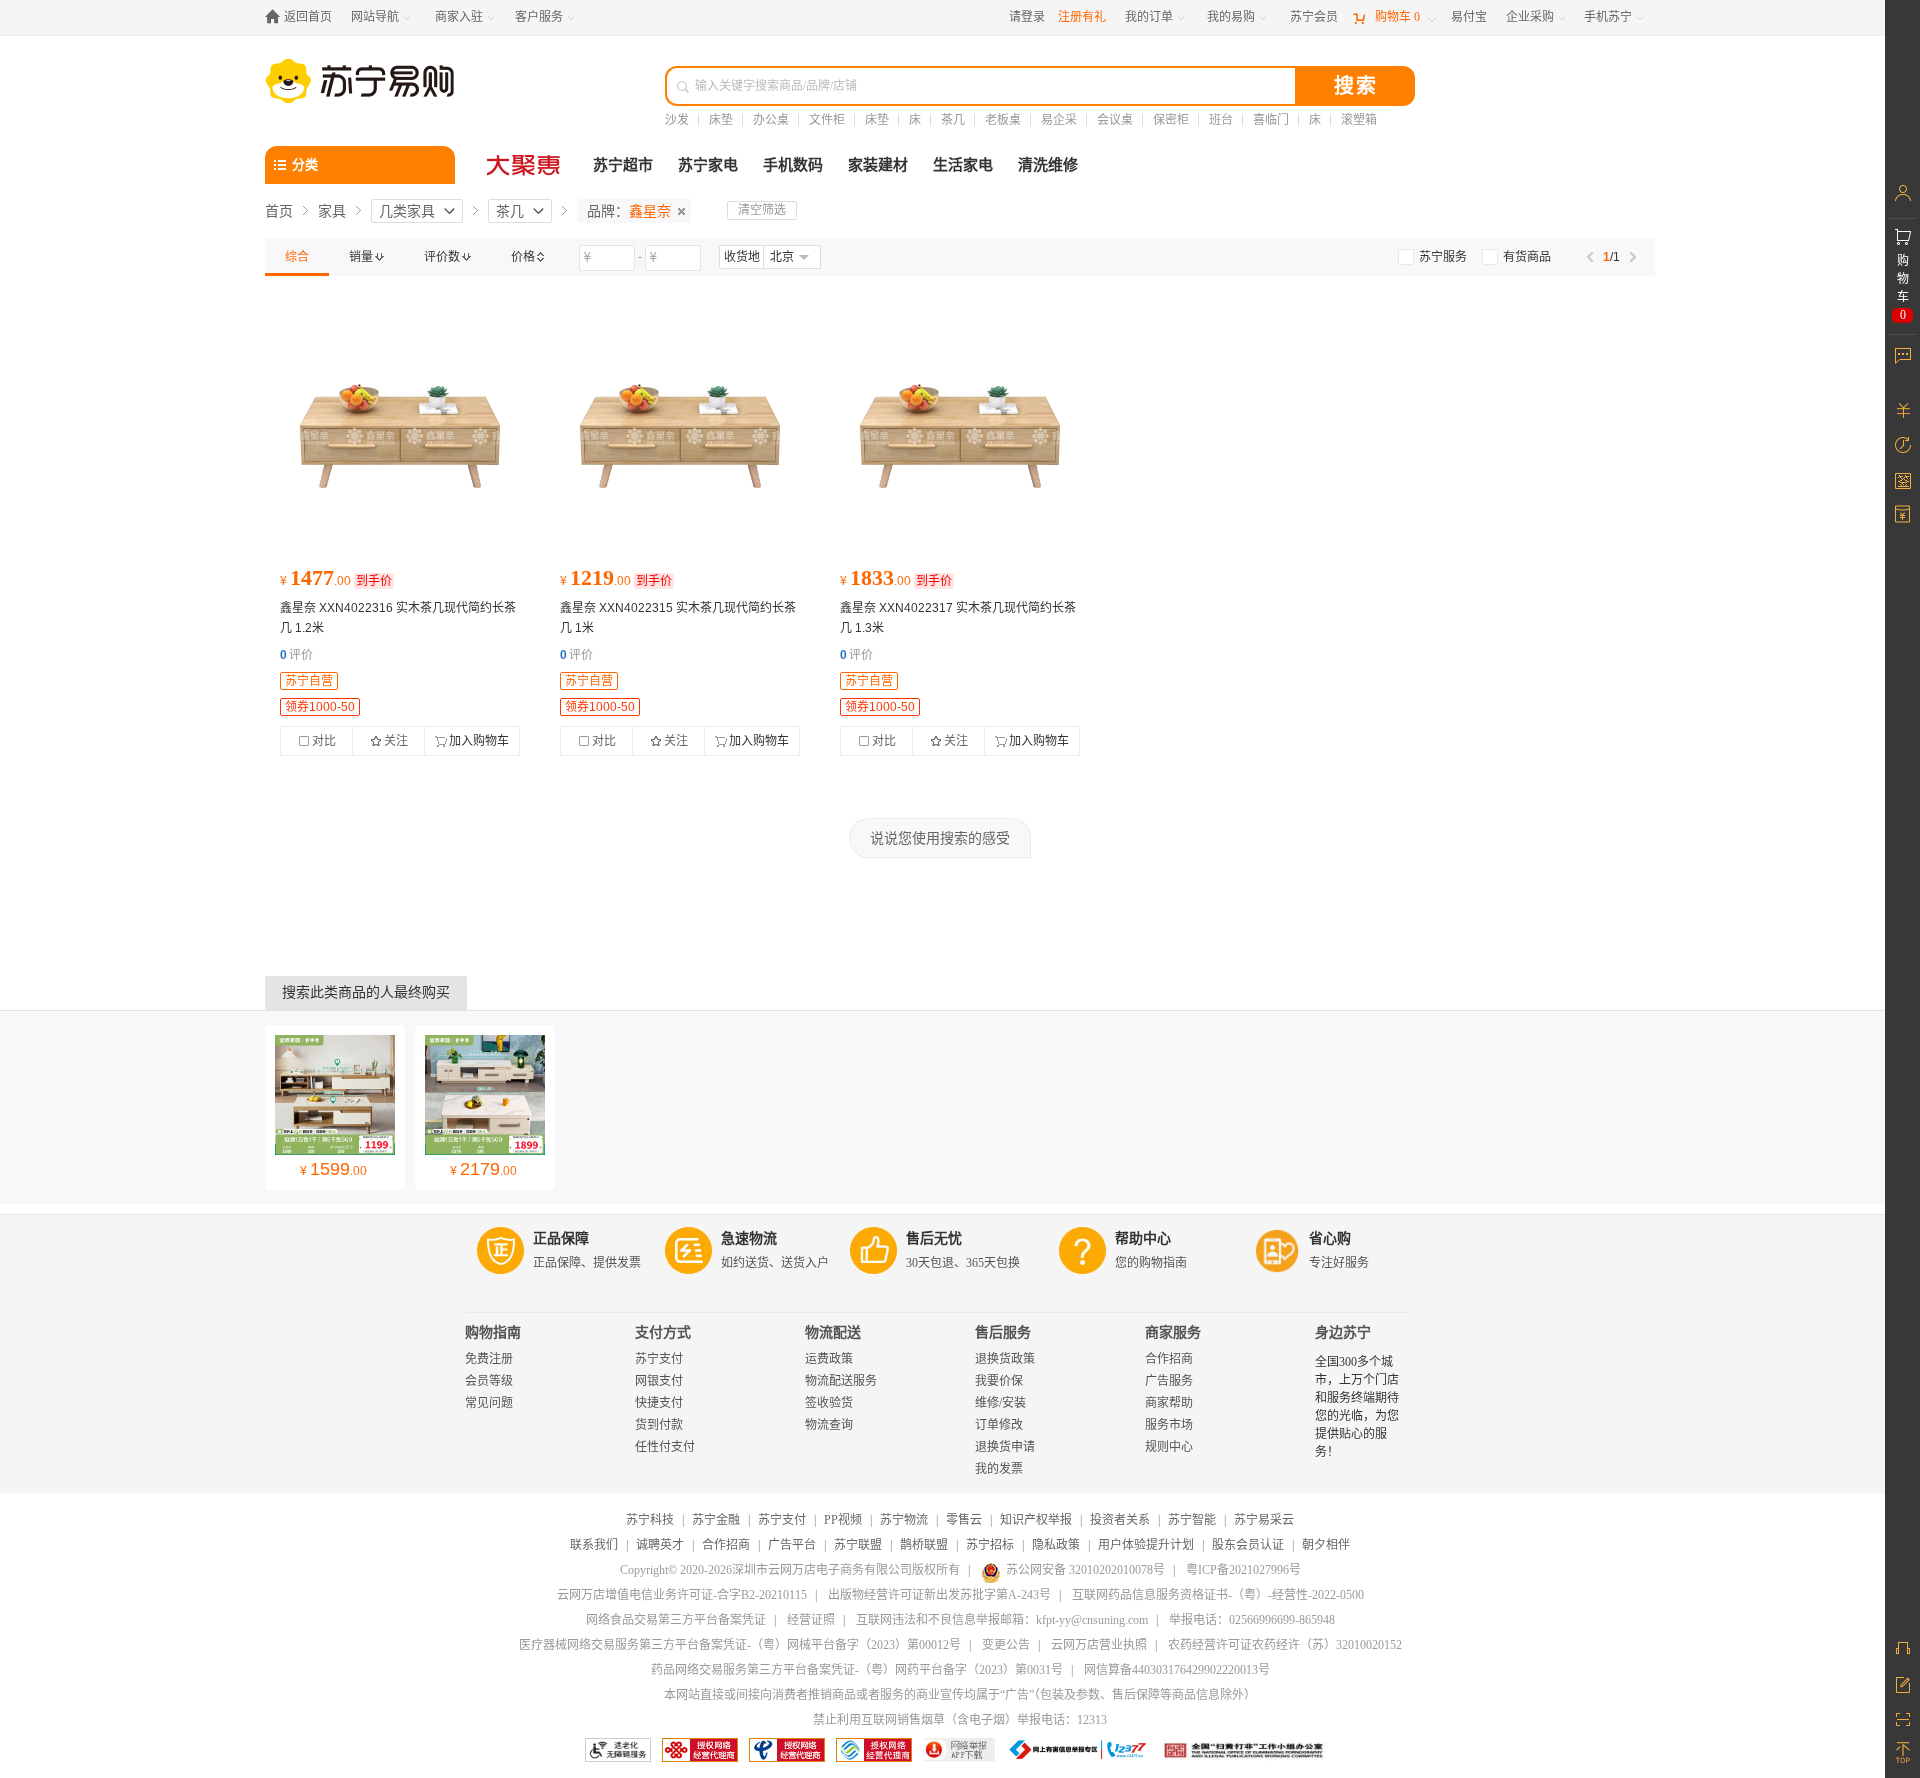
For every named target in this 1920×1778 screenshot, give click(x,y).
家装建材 (878, 165)
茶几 (953, 120)
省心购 (1330, 1238)
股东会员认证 (1248, 1545)
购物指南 (493, 1332)
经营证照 (811, 1620)
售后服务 (1003, 1332)
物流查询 (829, 1425)
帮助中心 (1143, 1238)
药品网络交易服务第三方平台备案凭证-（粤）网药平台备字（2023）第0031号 (857, 1670)
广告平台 (792, 1545)
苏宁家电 (708, 165)
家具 (332, 211)
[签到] (1902, 480)
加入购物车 (479, 741)
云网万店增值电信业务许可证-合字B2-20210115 (682, 1595)
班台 (1221, 120)
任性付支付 (665, 1447)
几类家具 (407, 211)
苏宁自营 (309, 681)
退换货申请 (1005, 1447)
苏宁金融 (716, 1520)
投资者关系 (1120, 1520)
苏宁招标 (990, 1545)
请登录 (1027, 17)
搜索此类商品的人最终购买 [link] (366, 992)
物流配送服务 (841, 1381)
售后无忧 (934, 1238)
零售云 (964, 1520)
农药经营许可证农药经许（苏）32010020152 (1285, 1645)
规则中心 (1169, 1447)
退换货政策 (1005, 1359)
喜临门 (1271, 120)
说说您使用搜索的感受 (940, 838)
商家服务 (1173, 1332)
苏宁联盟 (858, 1545)
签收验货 (829, 1403)
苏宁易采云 (1264, 1520)
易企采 (1059, 120)
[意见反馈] (1902, 1683)
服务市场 (1169, 1425)
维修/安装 (1000, 1403)
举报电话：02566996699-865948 (1252, 1620)
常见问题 (489, 1403)
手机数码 (793, 165)
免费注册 (489, 1359)
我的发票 (999, 1469)
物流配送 (833, 1332)
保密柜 (1171, 120)
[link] (297, 257)
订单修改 (999, 1425)
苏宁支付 (659, 1359)
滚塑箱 (1359, 120)
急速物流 (749, 1238)
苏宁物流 (904, 1520)
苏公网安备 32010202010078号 (1085, 1570)
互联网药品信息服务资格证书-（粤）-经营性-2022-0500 (1218, 1595)
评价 (296, 655)
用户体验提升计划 (1146, 1545)
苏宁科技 (650, 1520)
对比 (324, 741)
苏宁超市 (623, 165)
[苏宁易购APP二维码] (1902, 1718)
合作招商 (1169, 1359)
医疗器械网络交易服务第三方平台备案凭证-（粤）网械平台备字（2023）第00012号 (740, 1645)
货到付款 (659, 1425)
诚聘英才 (660, 1545)
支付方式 (663, 1332)
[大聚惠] (525, 165)
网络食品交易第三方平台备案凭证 (676, 1620)
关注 (396, 741)
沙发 (677, 120)
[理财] (1902, 410)
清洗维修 (1048, 165)
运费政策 (829, 1359)
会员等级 (489, 1381)
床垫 (721, 120)
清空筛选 (762, 210)
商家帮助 (1169, 1403)
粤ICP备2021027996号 (1243, 1570)
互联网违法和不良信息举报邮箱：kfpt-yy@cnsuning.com (1002, 1620)
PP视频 (843, 1520)
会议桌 (1115, 120)
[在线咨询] (1902, 1648)
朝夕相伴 (1326, 1545)
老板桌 (1003, 120)
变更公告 (1006, 1645)
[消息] (1902, 355)
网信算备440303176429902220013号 (1177, 1670)
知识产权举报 (1036, 1520)
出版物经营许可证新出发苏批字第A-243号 (939, 1595)
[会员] (1902, 193)
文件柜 (827, 120)
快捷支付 (659, 1403)
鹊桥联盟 (924, 1545)
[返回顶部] (1902, 1753)
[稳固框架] (400, 436)
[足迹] (1902, 445)
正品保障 (561, 1238)
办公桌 (771, 120)
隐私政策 (1056, 1545)
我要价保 (999, 1381)
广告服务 (1169, 1381)
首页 (279, 211)
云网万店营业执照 (1099, 1645)
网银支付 (659, 1381)
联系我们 (594, 1545)
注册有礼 (1082, 17)
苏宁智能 (1192, 1520)
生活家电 (963, 165)
